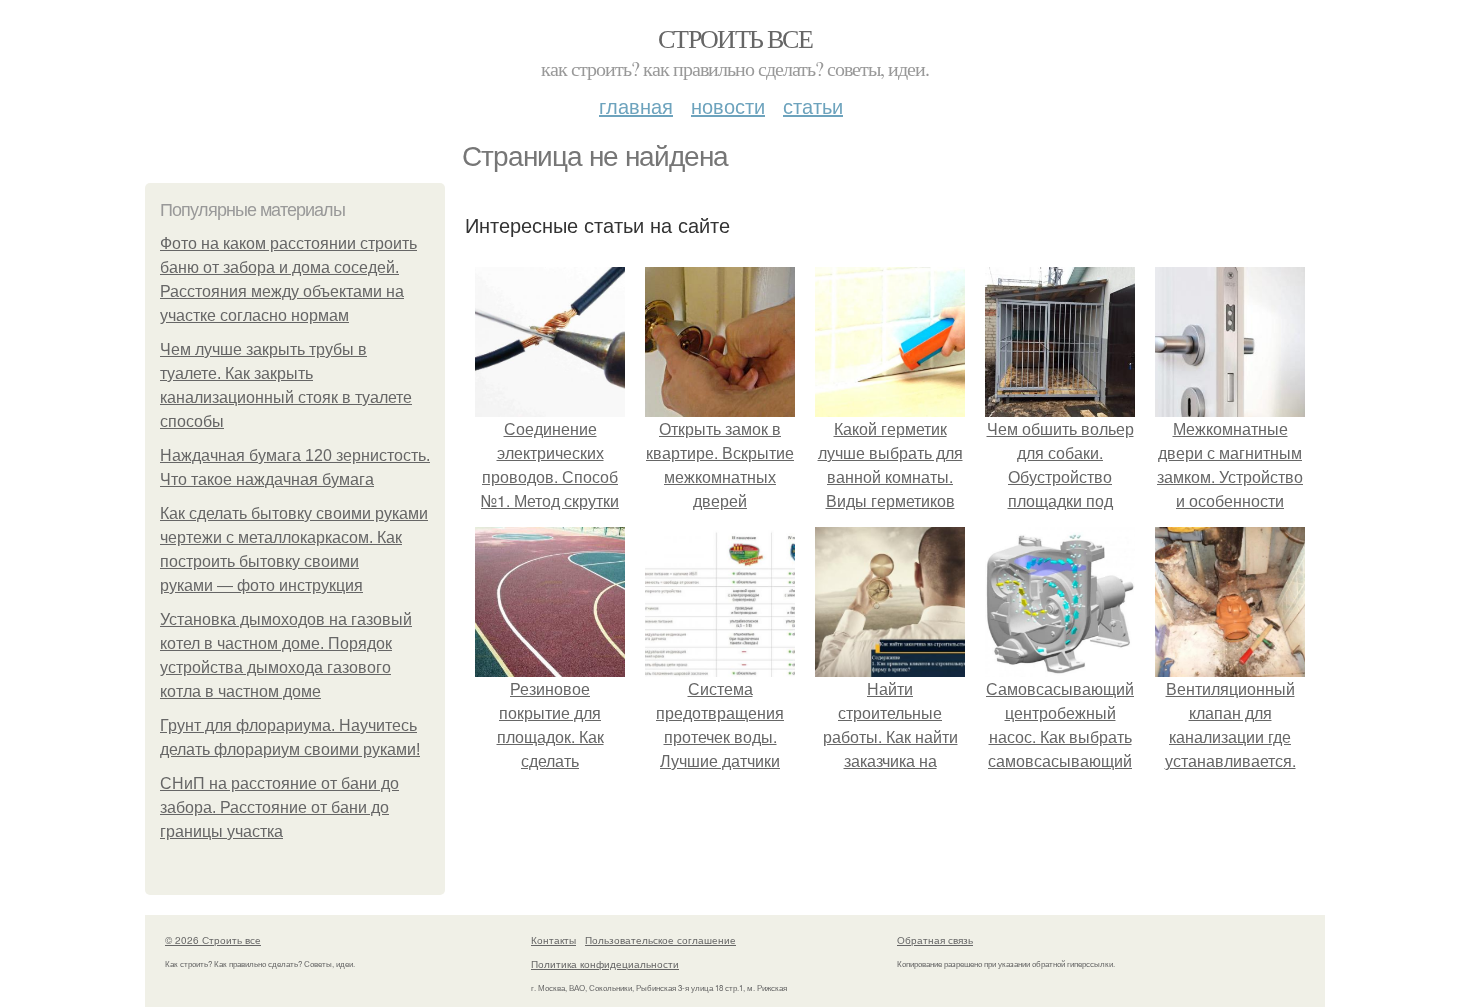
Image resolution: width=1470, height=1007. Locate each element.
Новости (728, 105)
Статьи (813, 105)
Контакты (553, 940)
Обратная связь (935, 940)
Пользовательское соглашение (660, 940)
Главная (636, 105)
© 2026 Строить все (213, 940)
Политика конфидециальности (605, 964)
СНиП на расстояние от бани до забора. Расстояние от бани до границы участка (279, 807)
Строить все (735, 38)
